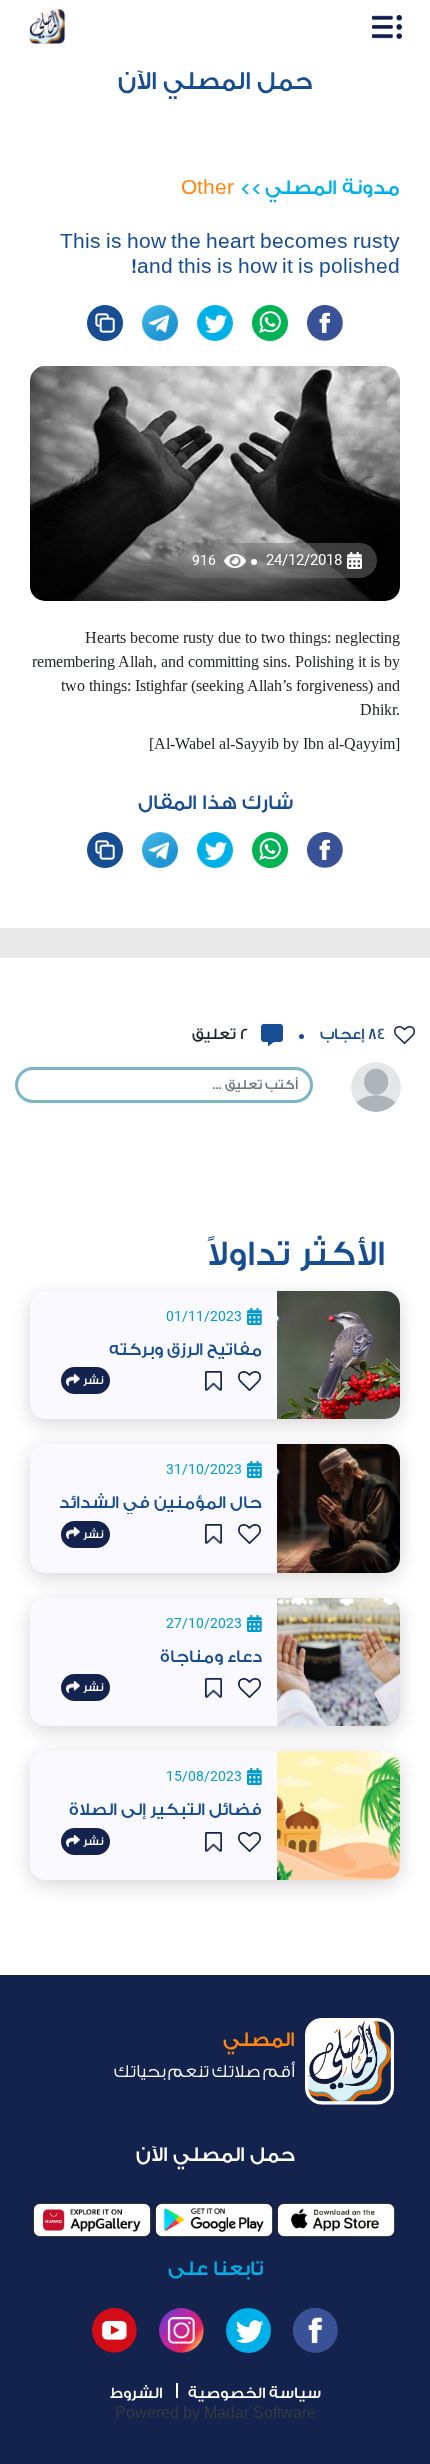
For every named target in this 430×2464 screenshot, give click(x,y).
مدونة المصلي (332, 188)
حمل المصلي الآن (215, 81)
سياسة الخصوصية (254, 2393)
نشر (92, 1380)
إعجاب (350, 1034)
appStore (336, 2219)
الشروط (136, 2393)
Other (207, 188)
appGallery (92, 2219)
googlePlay (214, 2219)
